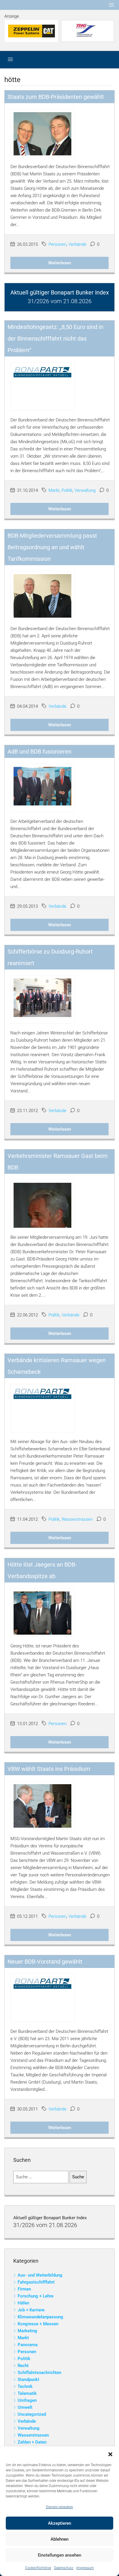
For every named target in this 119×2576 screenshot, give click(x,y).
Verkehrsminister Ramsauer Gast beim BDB (58, 1162)
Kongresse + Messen (38, 2324)
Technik (25, 2386)
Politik (67, 490)
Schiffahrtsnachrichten (39, 2373)
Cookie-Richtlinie (38, 2568)
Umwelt (25, 2407)
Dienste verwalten (59, 2507)
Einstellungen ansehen (59, 2555)
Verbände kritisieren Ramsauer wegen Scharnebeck (57, 1366)
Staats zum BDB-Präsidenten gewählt (56, 97)
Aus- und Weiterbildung (40, 2275)
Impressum (85, 2568)
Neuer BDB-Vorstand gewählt (45, 1962)
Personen (57, 244)
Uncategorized (32, 2414)
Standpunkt (28, 2379)
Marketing (27, 2331)
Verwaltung (85, 490)
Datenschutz (64, 2568)
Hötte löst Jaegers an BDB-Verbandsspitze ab (42, 1570)
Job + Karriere (31, 2310)
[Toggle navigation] (111, 5)
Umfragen (27, 2400)
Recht (23, 2366)
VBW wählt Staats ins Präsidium (49, 1769)
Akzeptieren (59, 2523)
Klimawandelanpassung (40, 2317)
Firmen (24, 2289)
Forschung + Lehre (36, 2296)
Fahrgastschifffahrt (36, 2282)
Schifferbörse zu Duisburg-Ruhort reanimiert (50, 957)
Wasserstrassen (77, 1519)
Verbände (77, 244)
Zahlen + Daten (32, 2442)
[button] (110, 2454)
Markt (54, 490)
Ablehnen (59, 2539)
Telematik (27, 2393)
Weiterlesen (60, 263)
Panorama (28, 2345)
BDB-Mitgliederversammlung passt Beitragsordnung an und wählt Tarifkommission (52, 547)
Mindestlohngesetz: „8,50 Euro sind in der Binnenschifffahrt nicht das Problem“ (55, 339)
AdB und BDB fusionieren (39, 752)
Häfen (23, 2303)
